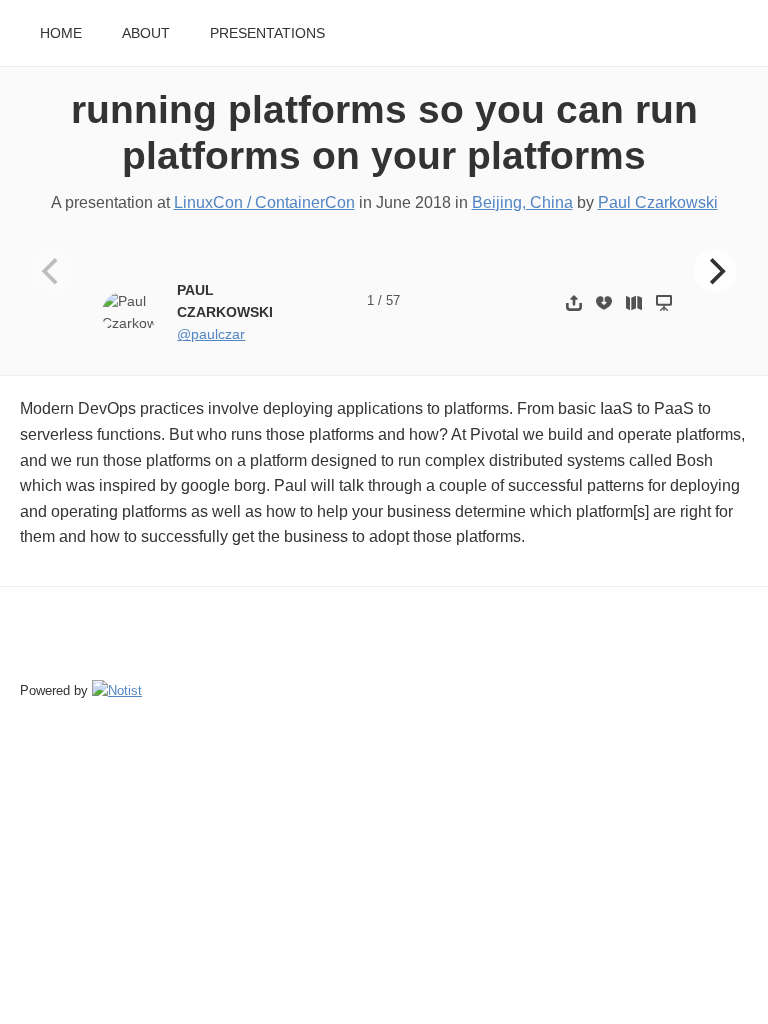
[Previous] (53, 271)
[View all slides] (634, 302)
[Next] (715, 271)
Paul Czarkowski (658, 202)
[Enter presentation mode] (664, 302)
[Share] (574, 302)
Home (61, 33)
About (146, 33)
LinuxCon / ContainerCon (264, 202)
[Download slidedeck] (604, 302)
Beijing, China (522, 202)
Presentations (267, 33)
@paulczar (211, 334)
